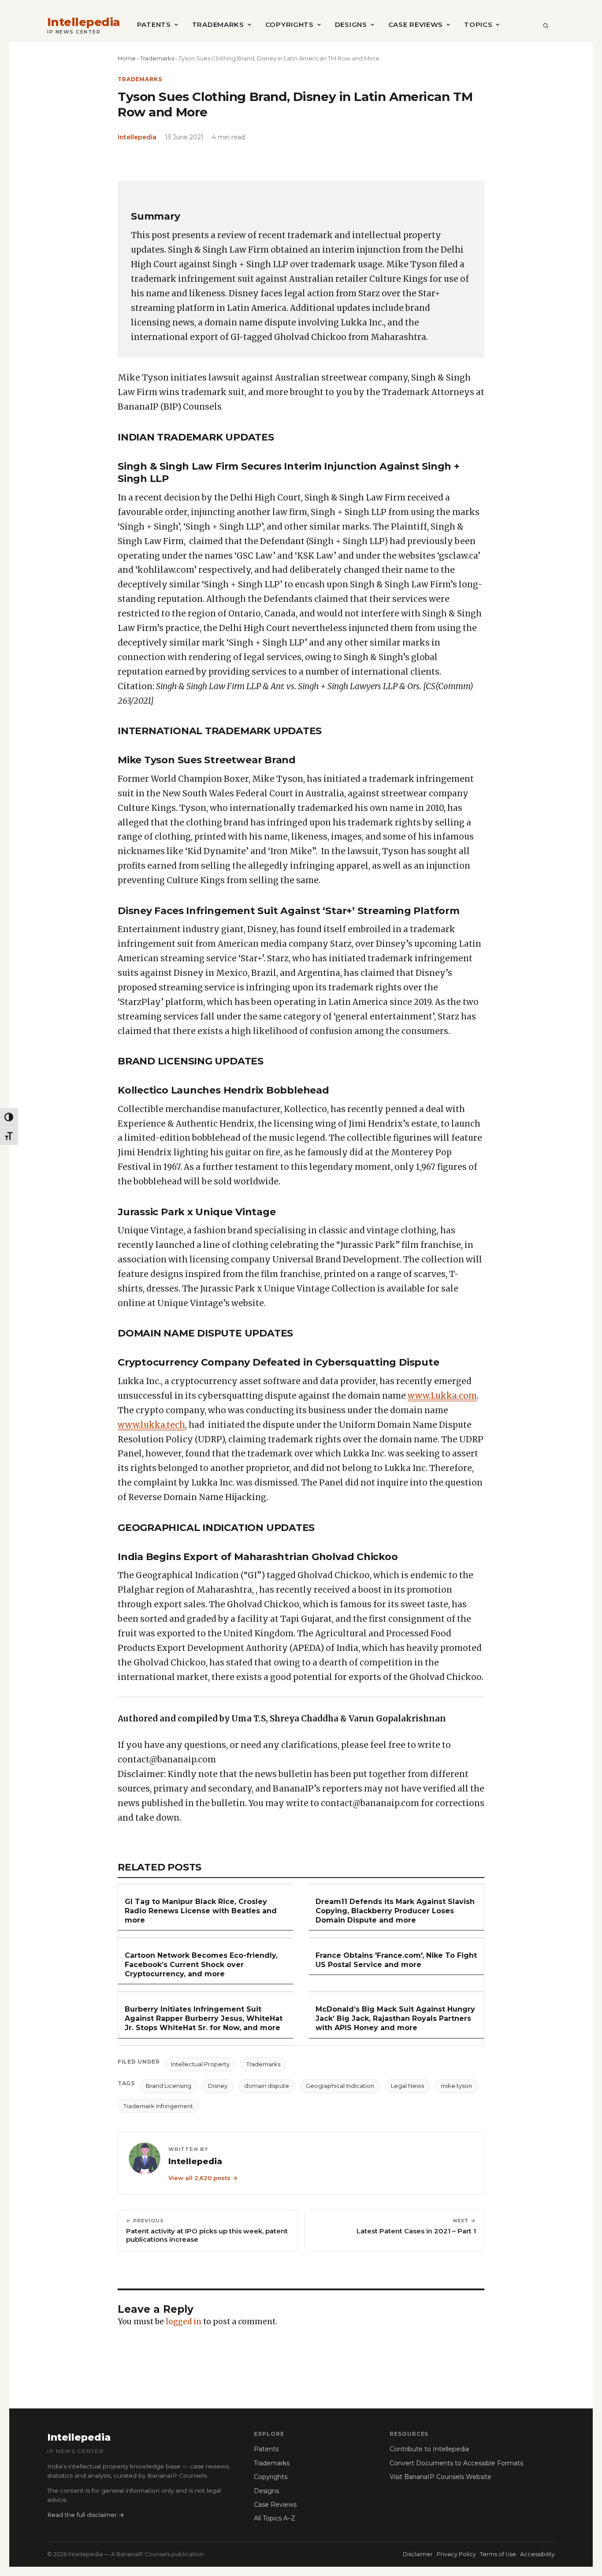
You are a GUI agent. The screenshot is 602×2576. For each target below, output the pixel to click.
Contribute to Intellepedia (429, 2449)
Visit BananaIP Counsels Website (440, 2477)
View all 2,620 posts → (203, 2178)
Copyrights (290, 24)
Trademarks (218, 24)
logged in (184, 2322)
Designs (351, 24)
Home (127, 58)
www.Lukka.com (442, 1396)
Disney (218, 2086)
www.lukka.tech (151, 1425)
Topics (478, 24)
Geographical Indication (340, 2086)
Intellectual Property (200, 2064)
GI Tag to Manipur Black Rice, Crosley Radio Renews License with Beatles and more (201, 1911)
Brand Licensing (169, 2086)
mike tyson (456, 2086)
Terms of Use (498, 2554)
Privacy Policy (456, 2554)
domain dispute (267, 2086)
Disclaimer (418, 2554)
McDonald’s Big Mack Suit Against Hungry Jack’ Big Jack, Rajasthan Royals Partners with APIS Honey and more (395, 2018)
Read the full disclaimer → (86, 2515)
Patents (154, 24)
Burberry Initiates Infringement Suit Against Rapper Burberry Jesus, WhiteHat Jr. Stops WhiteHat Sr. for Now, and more (204, 2018)
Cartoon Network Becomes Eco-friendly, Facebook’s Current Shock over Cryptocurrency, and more (201, 1965)
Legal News (407, 2086)
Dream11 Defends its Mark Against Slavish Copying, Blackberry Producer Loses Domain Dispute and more (395, 1911)
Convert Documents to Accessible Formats (456, 2463)
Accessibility (537, 2554)
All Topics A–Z (275, 2518)
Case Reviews (416, 24)
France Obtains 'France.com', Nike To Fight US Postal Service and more (396, 1960)
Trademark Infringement (158, 2106)
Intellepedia (84, 22)
